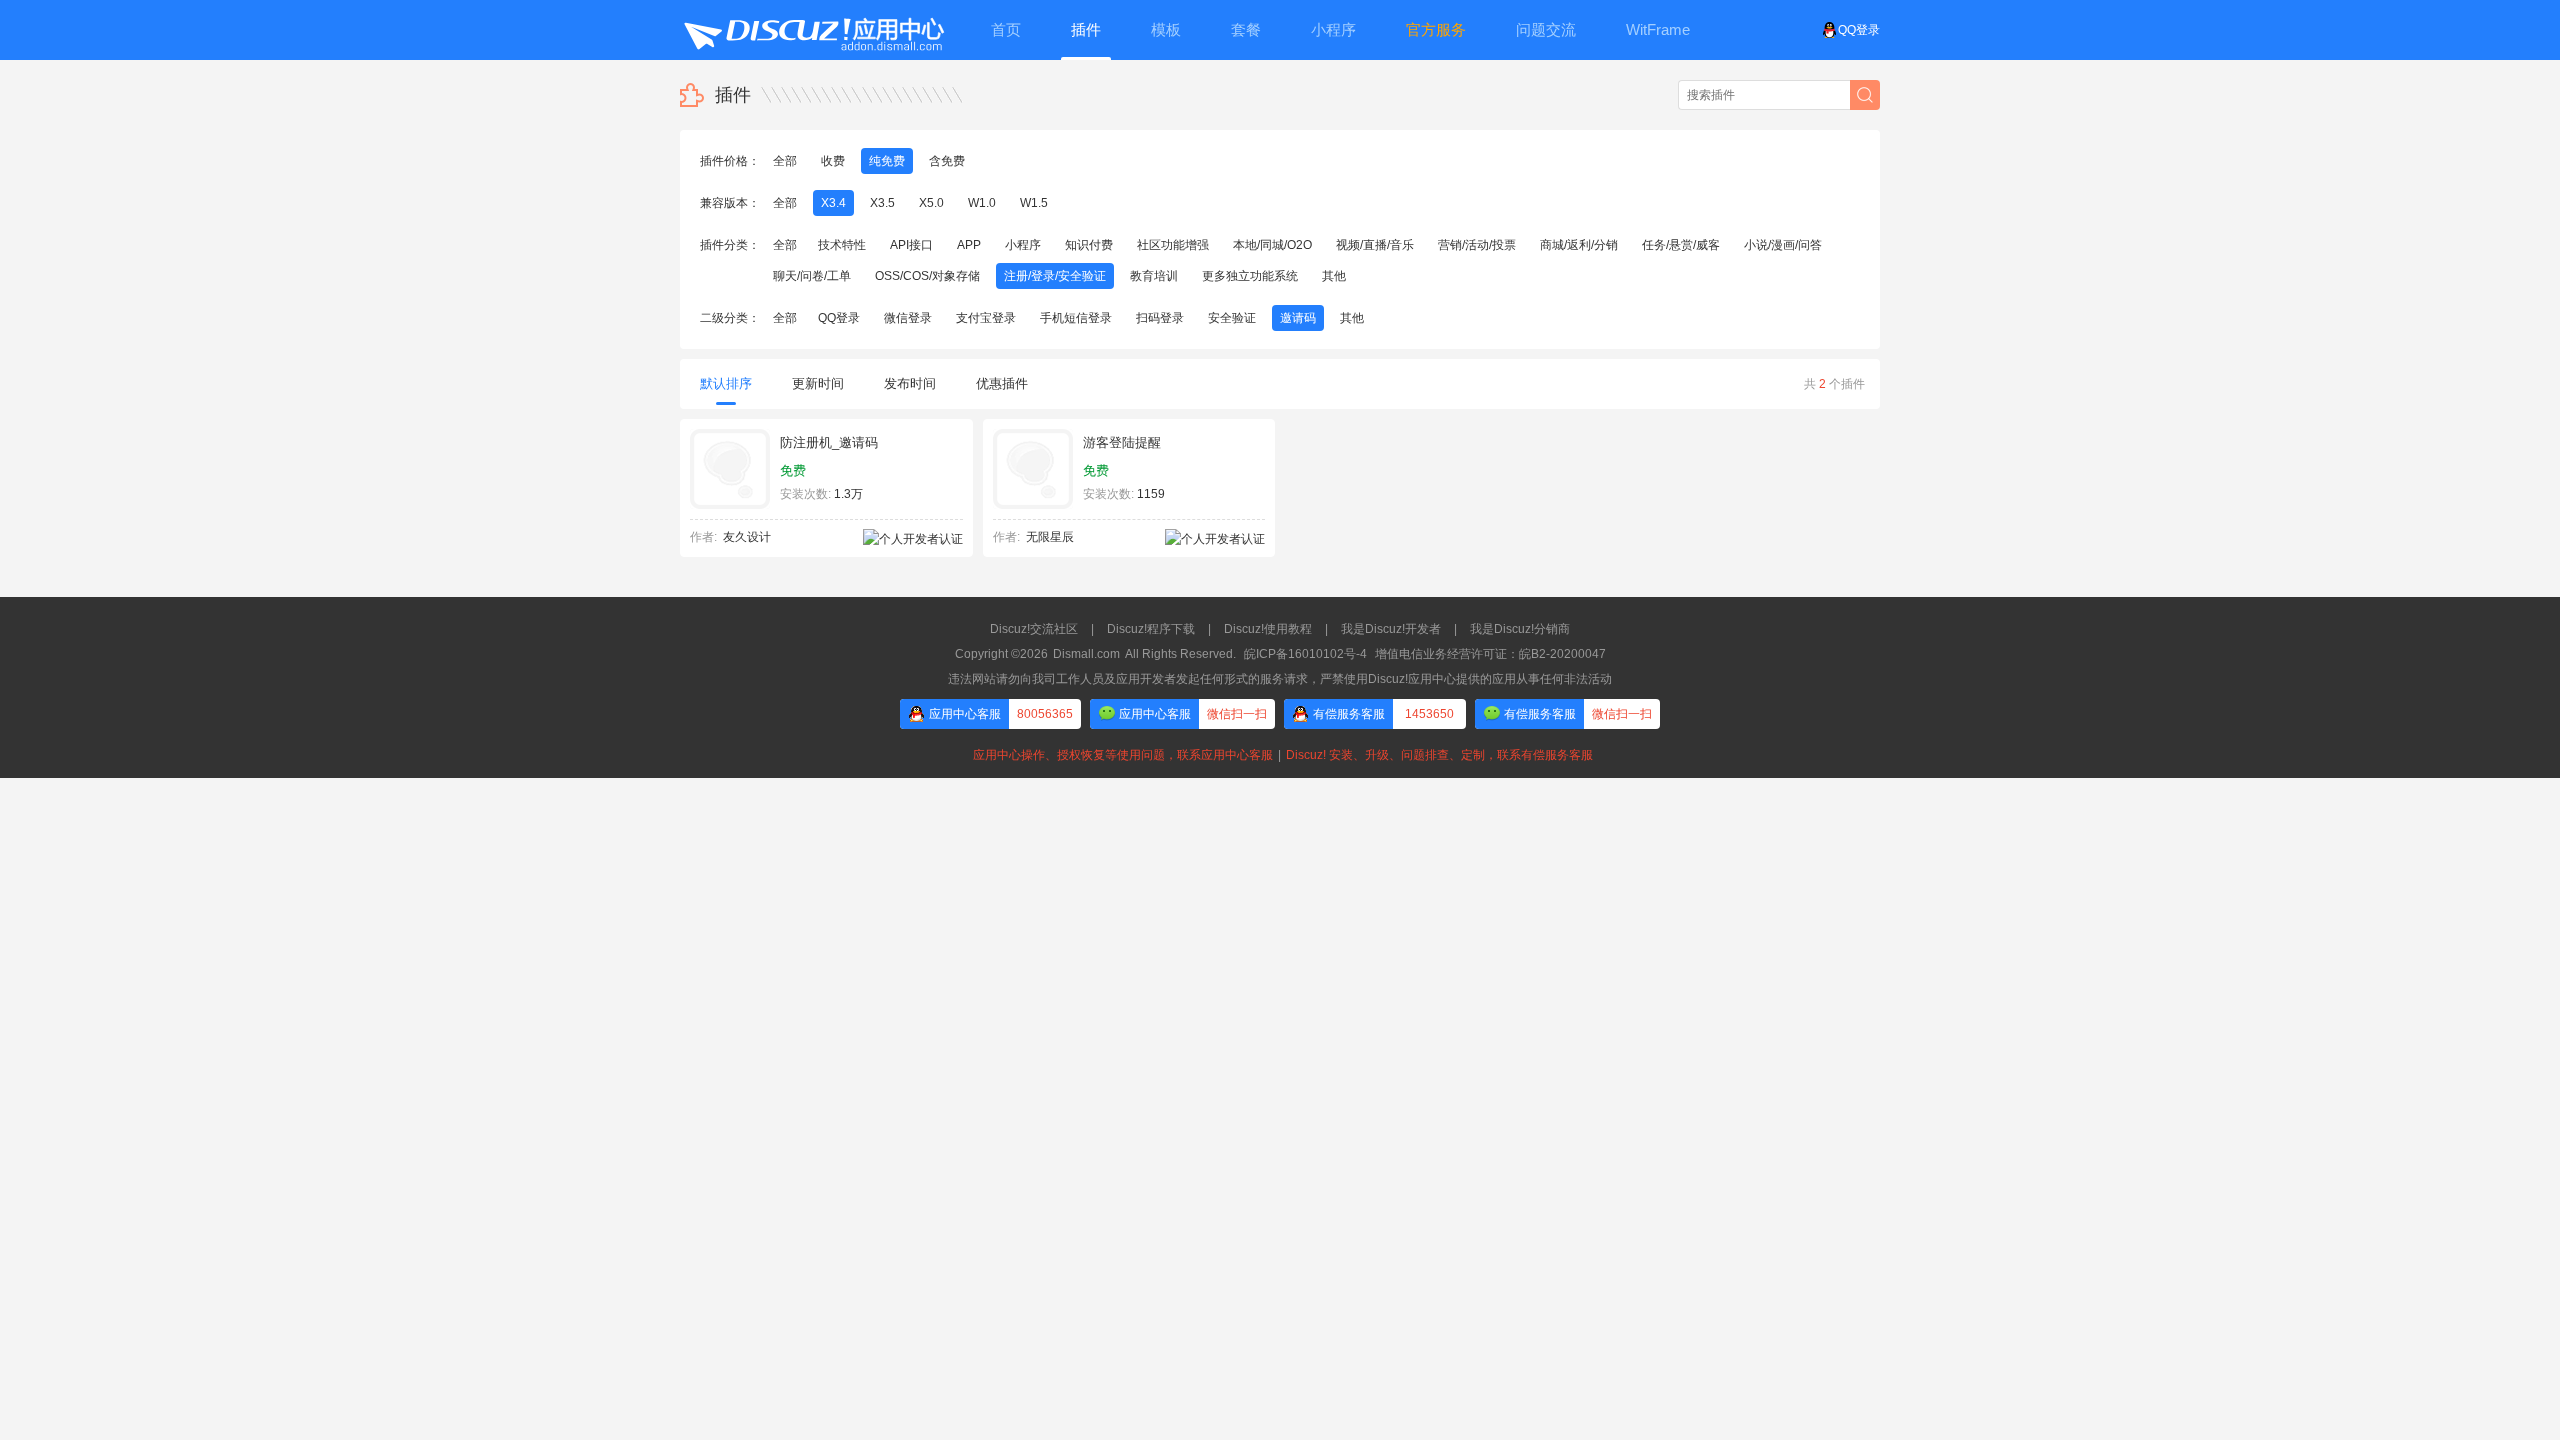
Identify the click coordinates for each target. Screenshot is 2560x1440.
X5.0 (931, 203)
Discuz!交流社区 (1034, 629)
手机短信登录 (1076, 318)
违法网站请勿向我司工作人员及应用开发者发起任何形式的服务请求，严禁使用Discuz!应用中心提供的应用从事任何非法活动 (1280, 679)
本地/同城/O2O (1272, 245)
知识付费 (1089, 245)
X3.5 (882, 203)
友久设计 (747, 537)
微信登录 (908, 318)
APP (969, 245)
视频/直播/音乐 (1375, 245)
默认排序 (726, 383)
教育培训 (1154, 276)
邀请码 (1298, 318)
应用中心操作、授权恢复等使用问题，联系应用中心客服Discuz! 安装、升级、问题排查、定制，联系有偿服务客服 (1280, 755)
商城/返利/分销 (1579, 245)
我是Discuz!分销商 (1520, 629)
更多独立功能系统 (1250, 276)
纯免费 (887, 161)
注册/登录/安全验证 (1055, 276)
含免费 (947, 161)
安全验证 (1232, 318)
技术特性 (842, 245)
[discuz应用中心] (813, 30)
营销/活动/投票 (1477, 245)
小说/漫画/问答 (1783, 245)
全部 (785, 161)
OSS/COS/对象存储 (927, 276)
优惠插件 (1002, 383)
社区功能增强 (1173, 245)
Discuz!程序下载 (1151, 629)
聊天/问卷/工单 (812, 276)
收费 (833, 161)
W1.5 (1034, 203)
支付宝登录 (986, 318)
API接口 (911, 245)
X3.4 (833, 203)
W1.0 (982, 203)
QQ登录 (1859, 30)
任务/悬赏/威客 (1681, 245)
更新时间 (818, 383)
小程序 (1023, 245)
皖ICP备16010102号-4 (1305, 654)
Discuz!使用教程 (1268, 629)
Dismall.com (1086, 654)
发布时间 (910, 383)
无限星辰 (1050, 537)
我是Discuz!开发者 (1391, 629)
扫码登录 (1160, 318)
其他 (1334, 276)
